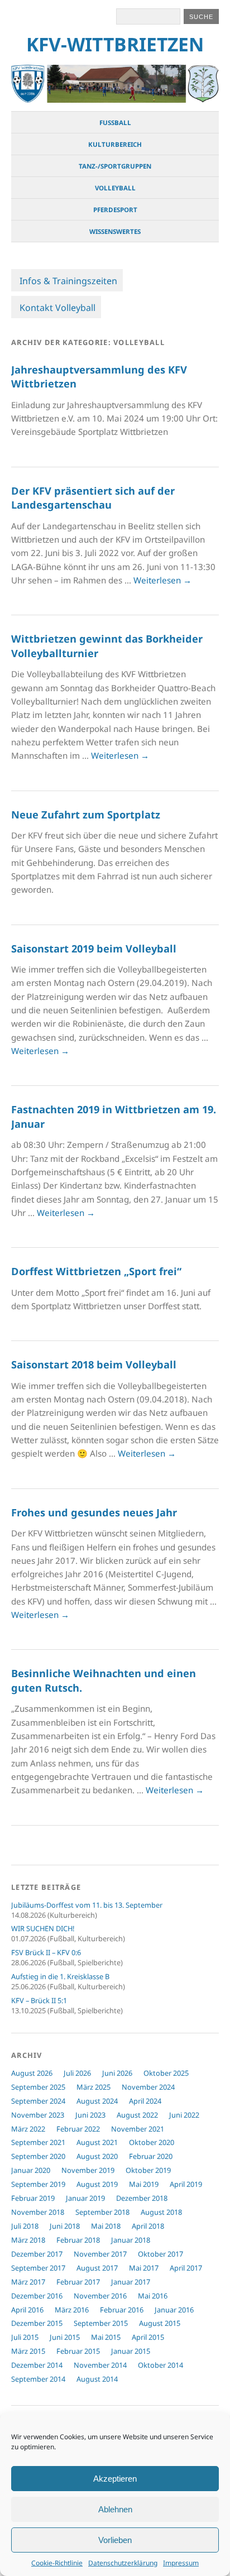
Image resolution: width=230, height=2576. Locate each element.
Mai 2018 (106, 2226)
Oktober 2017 (160, 2254)
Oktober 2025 (166, 2073)
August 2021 (97, 2142)
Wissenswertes (115, 231)
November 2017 (100, 2254)
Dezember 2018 (142, 2198)
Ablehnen (115, 2509)
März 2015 (28, 2351)
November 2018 (38, 2212)
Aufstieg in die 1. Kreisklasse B (60, 1976)
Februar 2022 (78, 2129)
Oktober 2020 (152, 2142)
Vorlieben (115, 2540)
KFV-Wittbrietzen (115, 44)
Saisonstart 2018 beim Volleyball (94, 1364)
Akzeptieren (115, 2479)
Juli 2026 (77, 2073)
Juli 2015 (25, 2337)
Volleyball (115, 188)
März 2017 (28, 2282)
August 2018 (161, 2212)
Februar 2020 (151, 2156)
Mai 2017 (144, 2268)
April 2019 (186, 2184)
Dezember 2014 (37, 2365)
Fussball (115, 123)
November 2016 (100, 2296)
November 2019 (88, 2170)
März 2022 (28, 2129)
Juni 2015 (65, 2337)
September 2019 (38, 2184)
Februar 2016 (122, 2310)
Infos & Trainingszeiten (68, 281)
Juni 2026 (117, 2073)
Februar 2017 (78, 2282)
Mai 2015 (106, 2337)
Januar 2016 (174, 2310)
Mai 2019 (144, 2184)
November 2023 (38, 2115)
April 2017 (186, 2268)
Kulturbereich (115, 144)
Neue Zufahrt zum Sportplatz (86, 815)
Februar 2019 (33, 2198)
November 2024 (148, 2087)
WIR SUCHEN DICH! (43, 1928)
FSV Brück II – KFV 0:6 (46, 1952)
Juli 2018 (25, 2226)
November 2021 (138, 2129)
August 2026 (32, 2073)
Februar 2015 (78, 2351)
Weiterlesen (162, 580)
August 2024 (97, 2101)
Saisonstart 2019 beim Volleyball (94, 949)
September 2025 (38, 2087)
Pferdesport (115, 210)
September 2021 (38, 2142)
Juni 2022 (184, 2115)
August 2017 (97, 2268)
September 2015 (101, 2323)
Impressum (181, 2563)
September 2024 (38, 2101)
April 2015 (148, 2337)
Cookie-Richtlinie (57, 2563)
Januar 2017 (131, 2282)
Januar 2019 (85, 2198)
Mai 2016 (153, 2296)
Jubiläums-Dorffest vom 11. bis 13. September (87, 1905)
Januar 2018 (131, 2240)
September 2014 (38, 2379)
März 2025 (94, 2087)
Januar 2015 (131, 2351)
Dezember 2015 (37, 2323)
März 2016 (72, 2310)
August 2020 (97, 2156)
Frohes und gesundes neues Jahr (94, 1512)
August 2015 (160, 2323)
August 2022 (137, 2115)
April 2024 (145, 2101)
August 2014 (97, 2379)
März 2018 (28, 2240)
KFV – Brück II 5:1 (39, 2000)
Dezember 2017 (37, 2254)
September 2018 (102, 2212)
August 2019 (97, 2184)
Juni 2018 (65, 2226)
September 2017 (38, 2268)
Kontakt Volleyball (57, 308)
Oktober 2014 (160, 2365)
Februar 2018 (78, 2240)
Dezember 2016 (37, 2296)
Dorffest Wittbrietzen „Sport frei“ (96, 1271)
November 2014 (100, 2365)
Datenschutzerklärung (123, 2563)
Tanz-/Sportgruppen (115, 166)
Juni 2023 (90, 2115)
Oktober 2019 (148, 2170)
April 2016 (27, 2310)
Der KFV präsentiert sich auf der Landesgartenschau (93, 498)
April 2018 (148, 2226)
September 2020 (38, 2156)
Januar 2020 (31, 2170)
